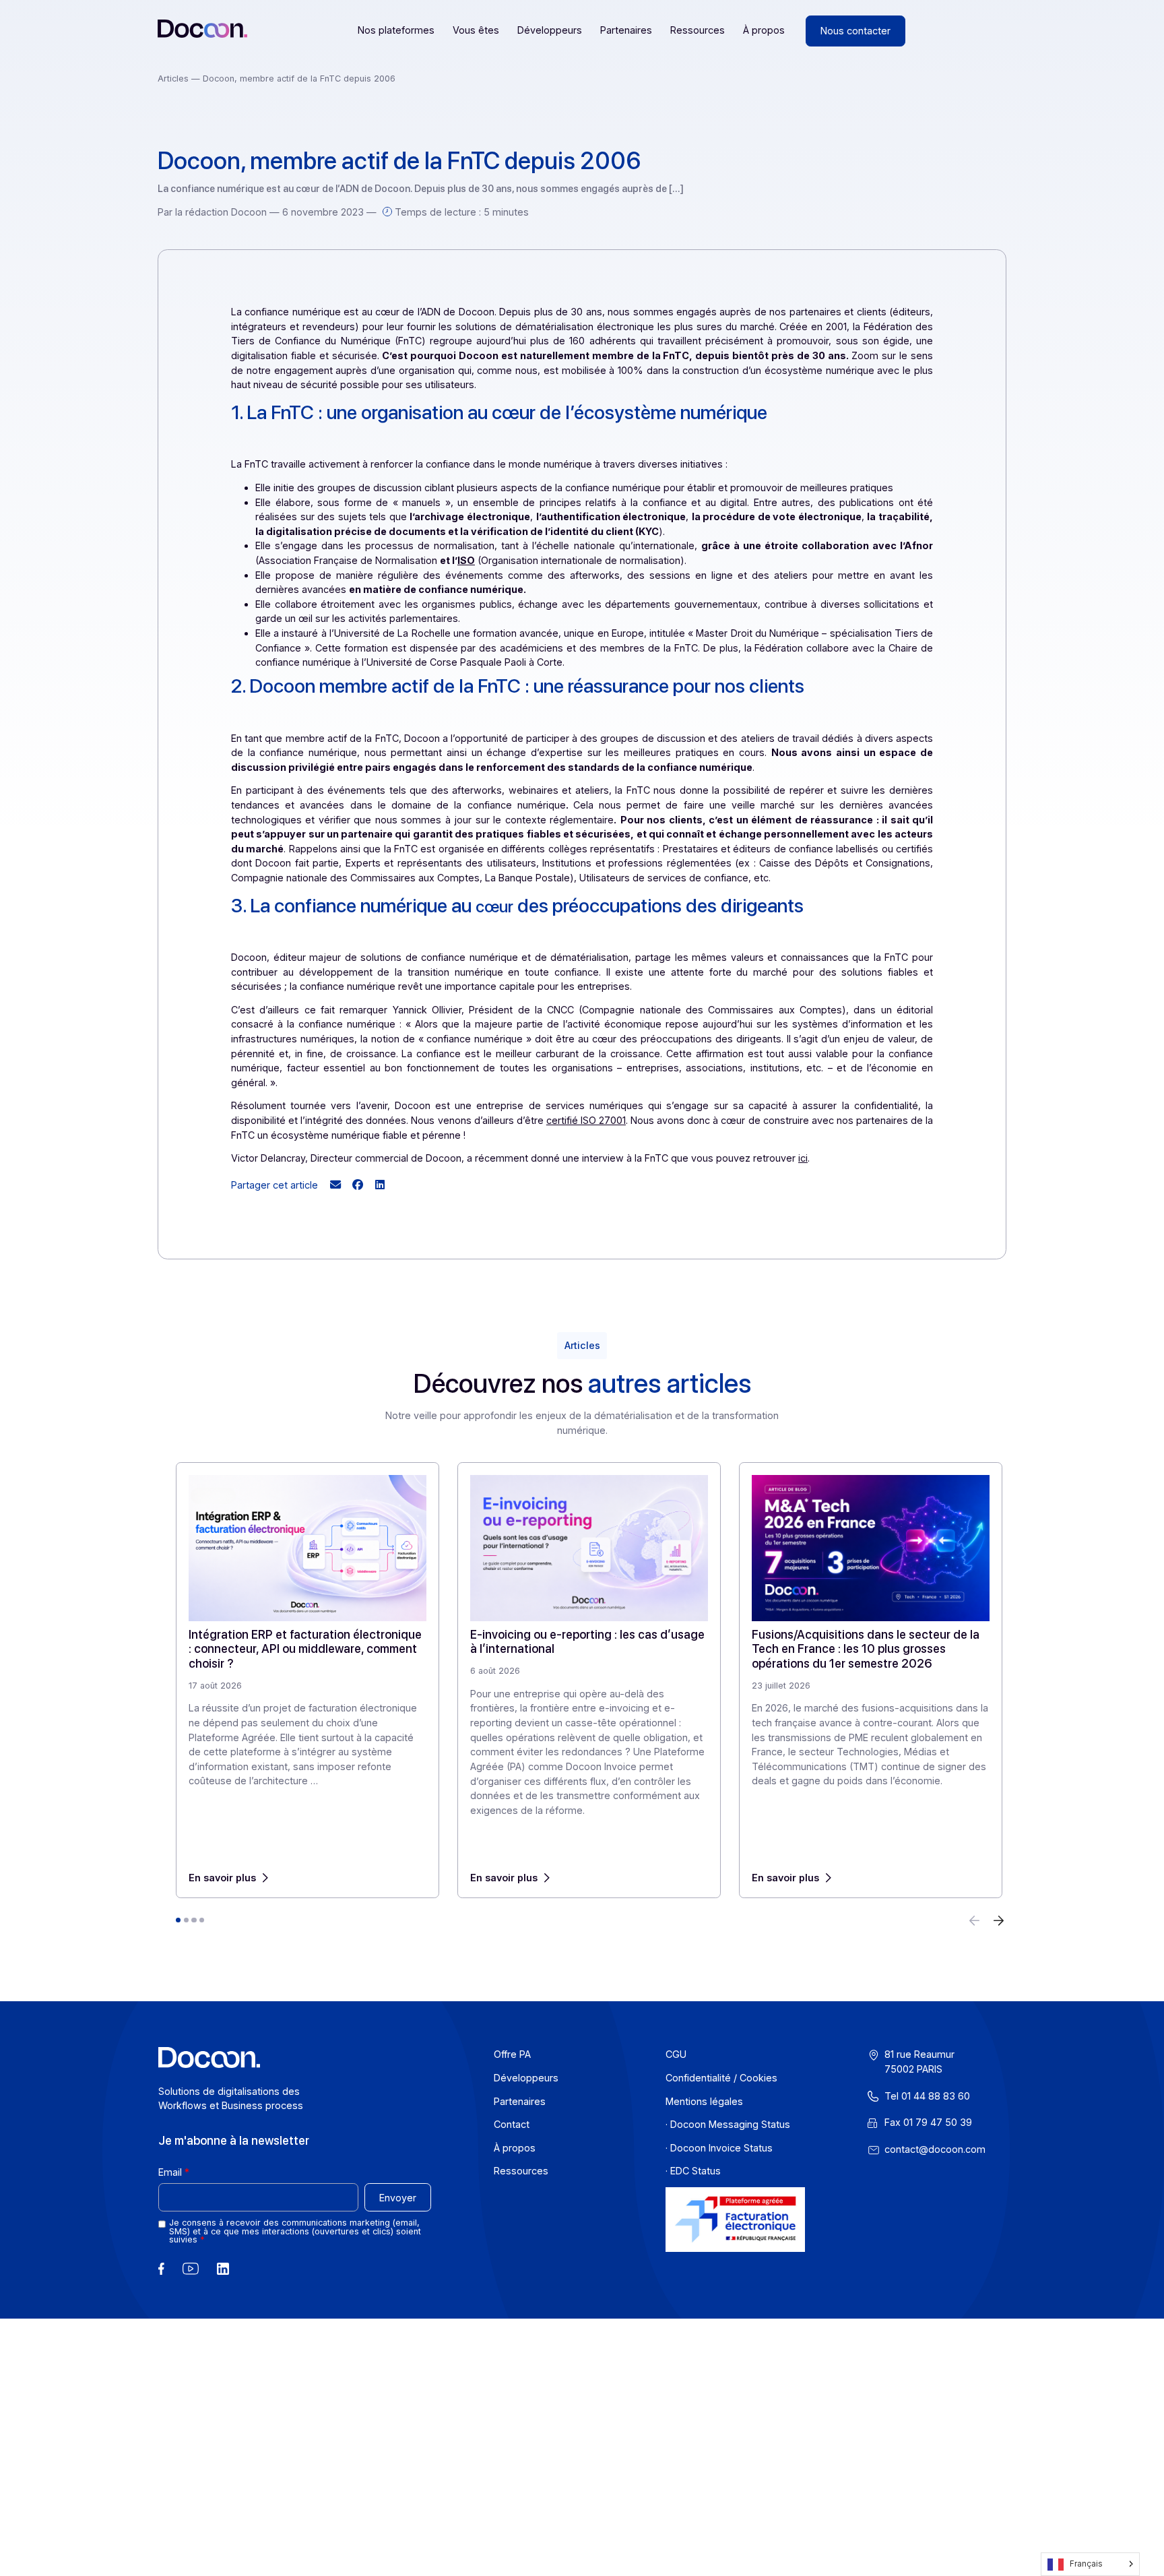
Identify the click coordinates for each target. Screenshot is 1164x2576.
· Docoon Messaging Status (727, 2124)
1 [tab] (178, 1920)
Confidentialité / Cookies (721, 2078)
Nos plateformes (396, 30)
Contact (511, 2124)
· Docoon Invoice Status (718, 2147)
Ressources (698, 30)
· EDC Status (692, 2171)
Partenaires (626, 30)
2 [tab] (186, 1920)
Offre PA (512, 2054)
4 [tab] (202, 1920)
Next (999, 1921)
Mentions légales (704, 2101)
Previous (975, 1921)
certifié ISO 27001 (586, 1120)
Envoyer (397, 2197)
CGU (675, 2054)
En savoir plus (222, 1878)
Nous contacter (855, 31)
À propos (764, 30)
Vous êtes (476, 30)
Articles (174, 78)
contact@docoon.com (934, 2148)
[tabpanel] (308, 1680)
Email (169, 2172)
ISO (466, 560)
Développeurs (550, 30)
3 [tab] (194, 1920)
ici (803, 1158)
